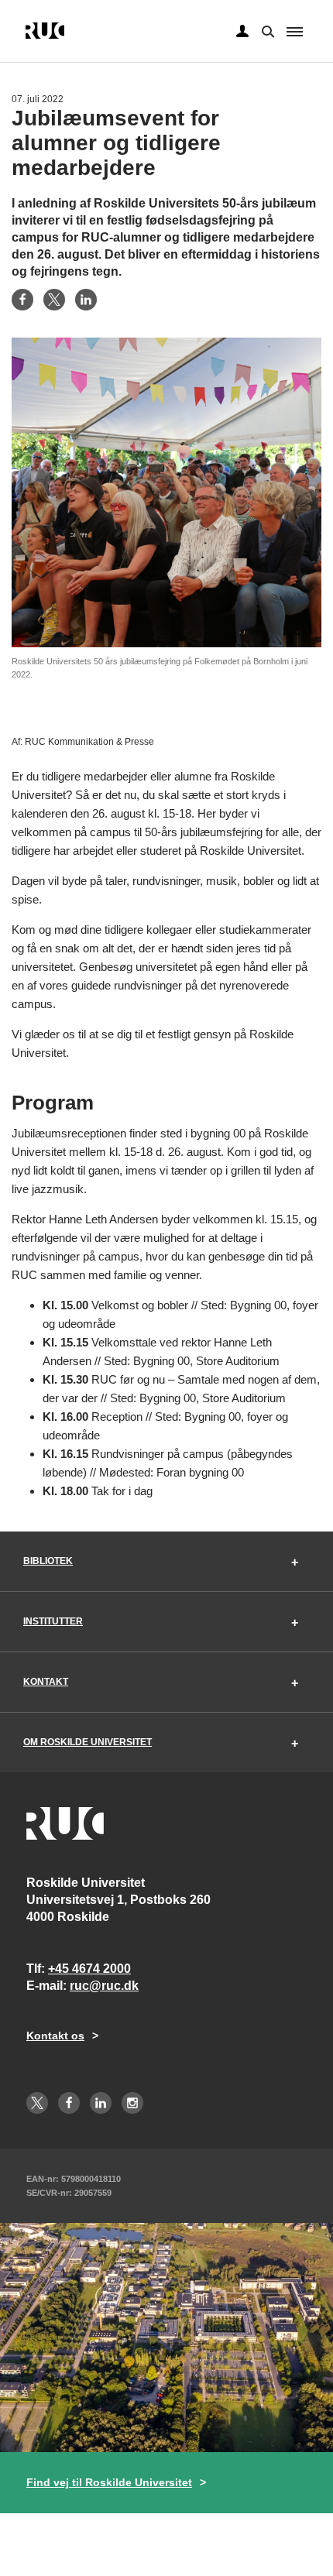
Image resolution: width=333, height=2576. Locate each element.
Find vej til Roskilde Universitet (109, 2482)
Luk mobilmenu (295, 32)
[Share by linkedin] (86, 300)
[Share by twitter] (54, 300)
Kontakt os (55, 2036)
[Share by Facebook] (22, 300)
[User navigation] (242, 32)
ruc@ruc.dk (104, 1986)
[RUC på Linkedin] (101, 2103)
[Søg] (266, 30)
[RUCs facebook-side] (69, 2103)
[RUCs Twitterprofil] (37, 2103)
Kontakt (46, 1682)
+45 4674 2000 (89, 1969)
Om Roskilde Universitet (88, 1742)
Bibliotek (48, 1561)
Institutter (53, 1621)
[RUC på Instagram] (132, 2103)
